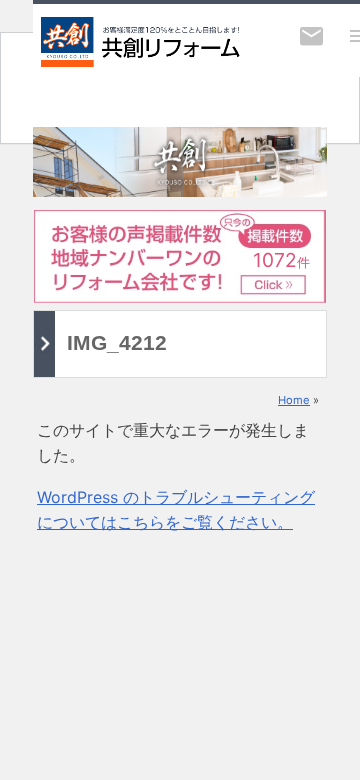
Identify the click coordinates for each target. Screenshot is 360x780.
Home (294, 400)
